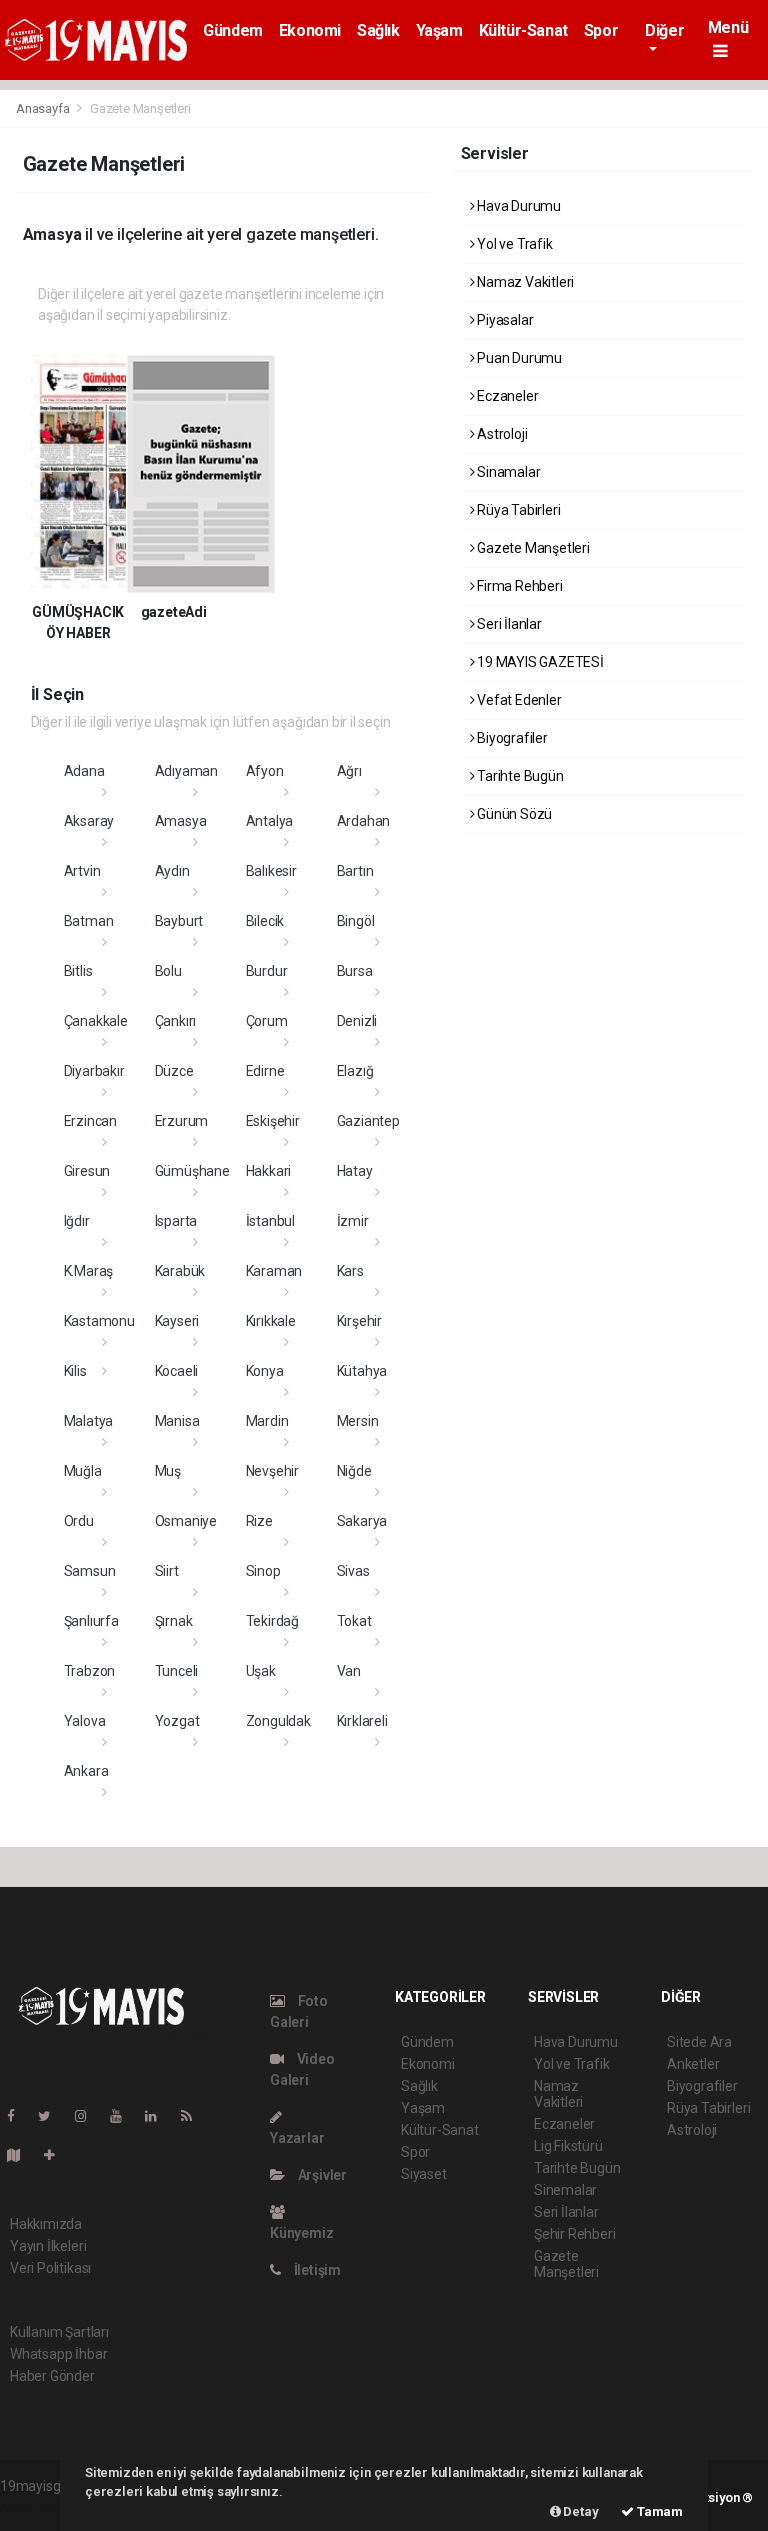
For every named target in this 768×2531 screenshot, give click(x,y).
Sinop (263, 1571)
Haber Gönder (52, 2376)
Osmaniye (186, 1521)
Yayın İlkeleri (48, 2246)
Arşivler (321, 2175)
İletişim (316, 2270)
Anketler (693, 2064)
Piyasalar (503, 320)
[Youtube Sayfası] (124, 2116)
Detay (580, 2511)
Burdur (267, 971)
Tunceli (177, 1671)
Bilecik (265, 921)
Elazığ (355, 1071)
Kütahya (362, 1371)
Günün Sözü (513, 814)
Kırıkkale (271, 1321)
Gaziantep (368, 1121)
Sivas (353, 1571)
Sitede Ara (699, 2042)
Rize (259, 1521)
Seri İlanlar (508, 624)
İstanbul (270, 1221)
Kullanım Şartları (59, 2332)
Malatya (89, 1421)
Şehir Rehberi (575, 2234)
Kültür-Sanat (523, 30)
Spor (601, 30)
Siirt (167, 1571)
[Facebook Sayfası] (19, 2116)
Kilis (75, 1371)
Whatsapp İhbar (58, 2354)
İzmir (353, 1221)
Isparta (176, 1221)
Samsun (90, 1571)
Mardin (267, 1421)
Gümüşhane (192, 1171)
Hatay (355, 1171)
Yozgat (177, 1721)
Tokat (354, 1621)
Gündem (233, 30)
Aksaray (89, 821)
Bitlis (78, 971)
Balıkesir (271, 871)
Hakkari (269, 1171)
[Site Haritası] (22, 2155)
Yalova (85, 1721)
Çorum (267, 1021)
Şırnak (174, 1621)
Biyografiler (511, 738)
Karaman (274, 1271)
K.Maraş (89, 1271)
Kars (350, 1271)
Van (349, 1671)
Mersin (358, 1421)
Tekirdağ (272, 1621)
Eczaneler (506, 396)
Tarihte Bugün (518, 776)
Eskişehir (273, 1121)
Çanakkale (96, 1021)
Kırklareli (362, 1721)
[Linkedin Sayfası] (159, 2116)
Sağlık (378, 30)
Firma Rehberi (518, 586)
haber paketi (38, 2507)
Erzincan (90, 1121)
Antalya (270, 821)
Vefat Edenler (517, 700)
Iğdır (77, 1221)
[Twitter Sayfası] (52, 2116)
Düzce (174, 1071)
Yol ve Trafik (513, 244)
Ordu (79, 1521)
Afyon (265, 771)
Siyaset (424, 2174)
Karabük (180, 1271)
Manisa (177, 1421)
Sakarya (362, 1521)
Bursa (355, 971)
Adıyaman (186, 771)
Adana (84, 771)
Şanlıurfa (91, 1621)
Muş (168, 1471)
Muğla (83, 1471)
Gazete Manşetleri (532, 548)
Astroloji (500, 434)
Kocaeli (177, 1371)
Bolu (168, 971)
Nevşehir (272, 1471)
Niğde (354, 1471)
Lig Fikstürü (568, 2146)
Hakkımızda (46, 2224)
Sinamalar (507, 472)
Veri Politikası (50, 2268)
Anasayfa (44, 108)
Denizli (357, 1021)
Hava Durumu (517, 206)
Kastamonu (99, 1321)
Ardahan (364, 821)
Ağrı (349, 771)
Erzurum (182, 1121)
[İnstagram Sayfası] (89, 2116)
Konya (265, 1371)
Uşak (261, 1671)
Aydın (172, 871)
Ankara (86, 1771)
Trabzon (90, 1671)
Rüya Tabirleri (517, 510)
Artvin (82, 871)
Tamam (658, 2511)
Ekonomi (310, 30)
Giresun (87, 1171)
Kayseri (177, 1321)
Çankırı (176, 1021)
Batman (89, 921)
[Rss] (194, 2116)
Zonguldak (278, 1721)
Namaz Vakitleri (524, 282)
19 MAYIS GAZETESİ (539, 662)
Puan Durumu (518, 358)
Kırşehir (359, 1321)
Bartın (355, 871)
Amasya (181, 821)
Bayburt (179, 921)
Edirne (265, 1071)
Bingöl (356, 921)
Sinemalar (565, 2190)
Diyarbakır (94, 1071)
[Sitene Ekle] (57, 2155)
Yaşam (439, 30)
